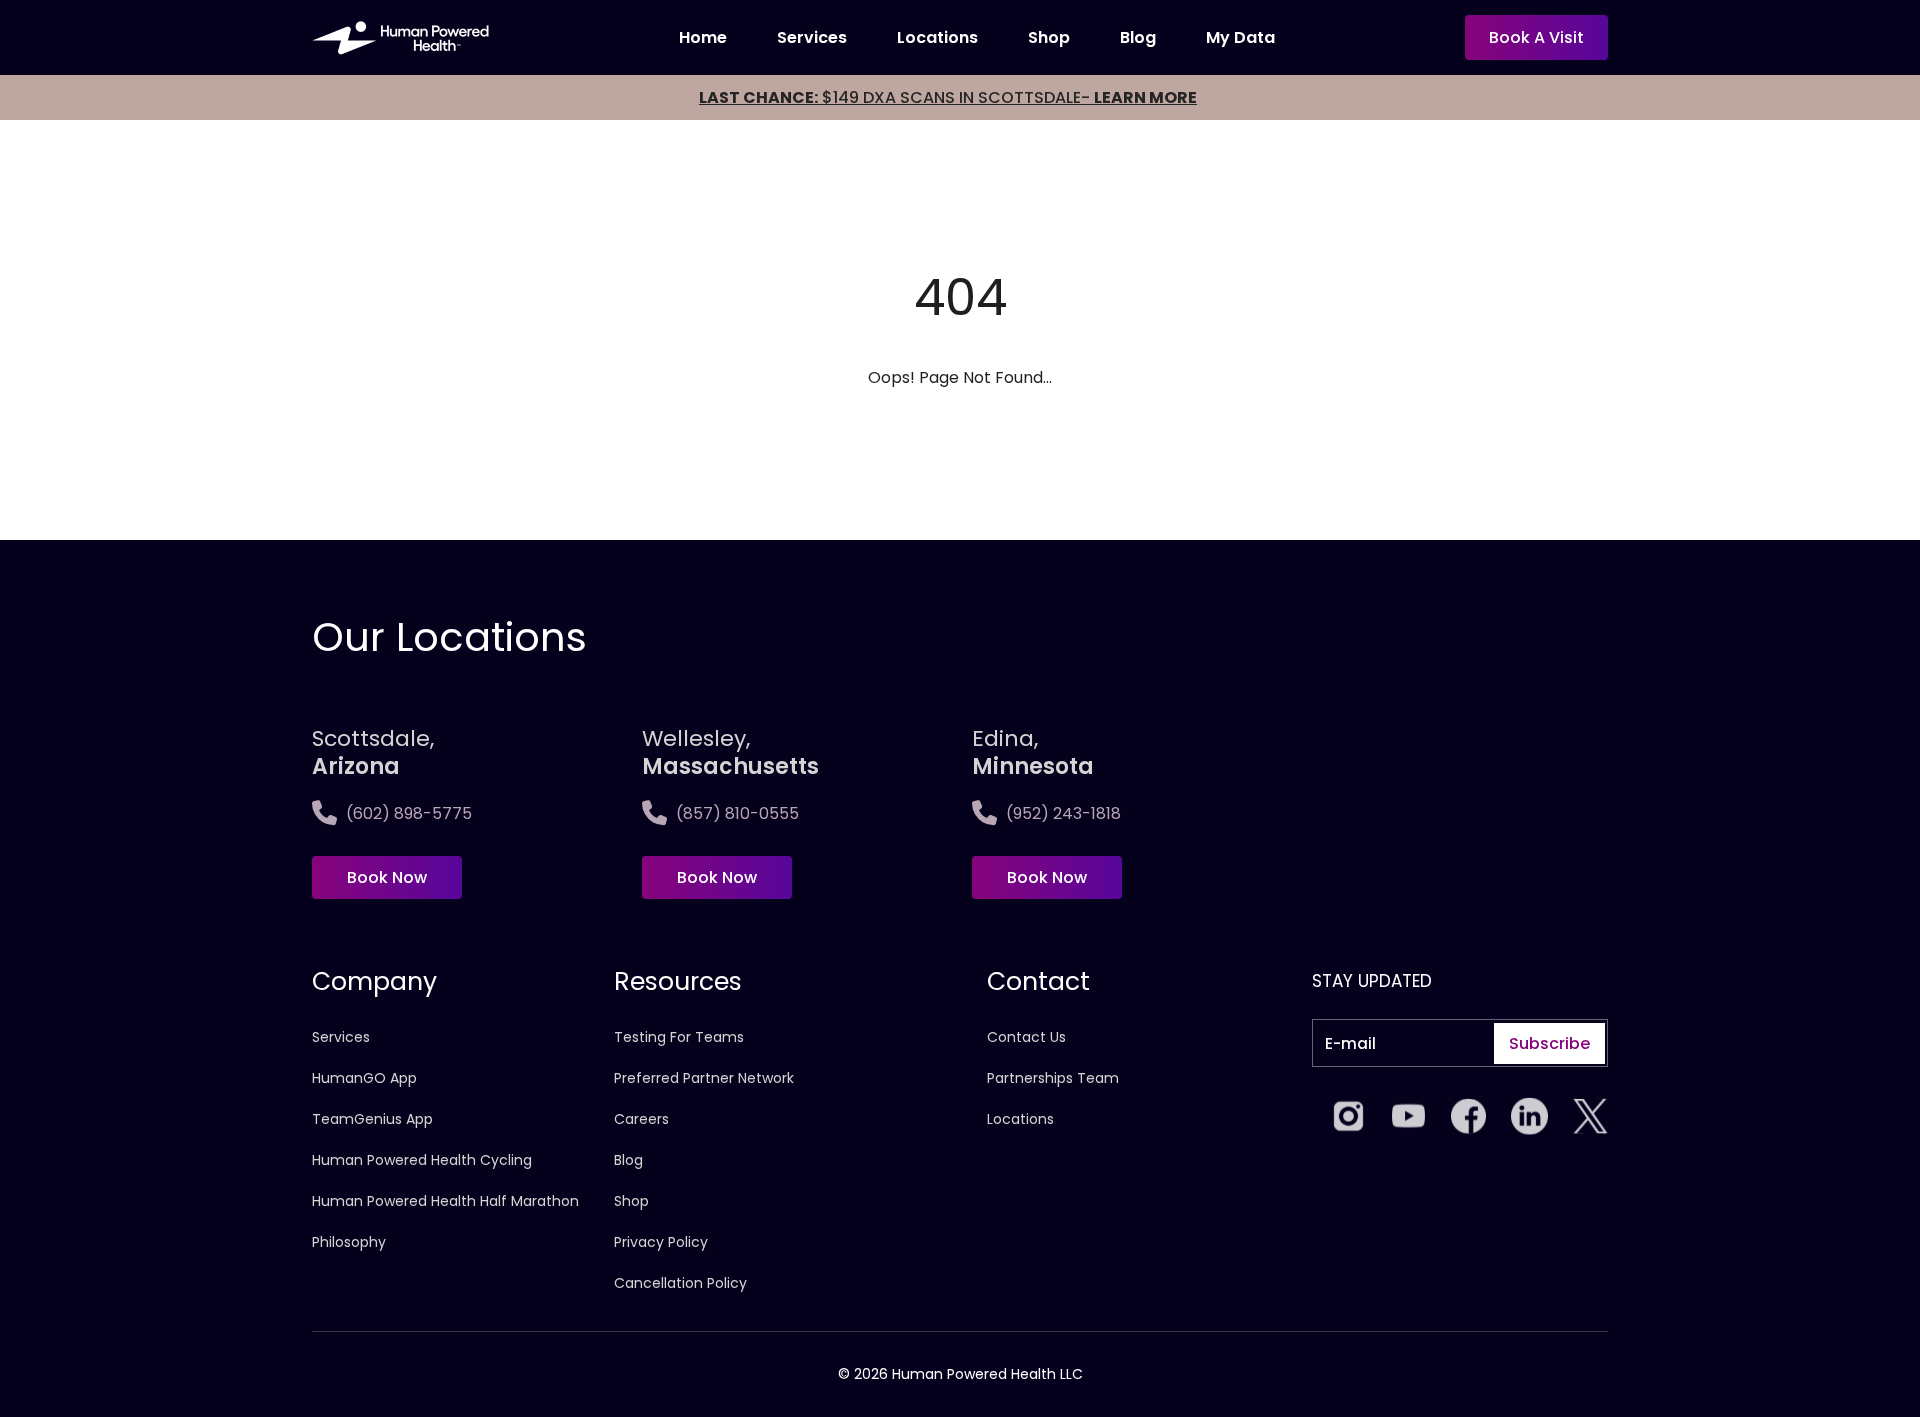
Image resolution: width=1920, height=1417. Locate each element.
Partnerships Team (1053, 1078)
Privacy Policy (661, 1242)
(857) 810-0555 (737, 813)
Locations (937, 37)
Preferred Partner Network (704, 1078)
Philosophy (349, 1242)
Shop (1049, 37)
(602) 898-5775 (409, 813)
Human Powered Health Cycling (422, 1160)
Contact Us (1026, 1037)
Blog (1138, 37)
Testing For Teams (679, 1037)
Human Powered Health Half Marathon (445, 1201)
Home (703, 37)
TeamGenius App (372, 1119)
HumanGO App (364, 1078)
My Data (1240, 37)
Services (812, 37)
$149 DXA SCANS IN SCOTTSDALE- (948, 97)
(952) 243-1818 (1063, 813)
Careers (641, 1119)
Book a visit (1536, 37)
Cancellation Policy (680, 1283)
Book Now (387, 877)
